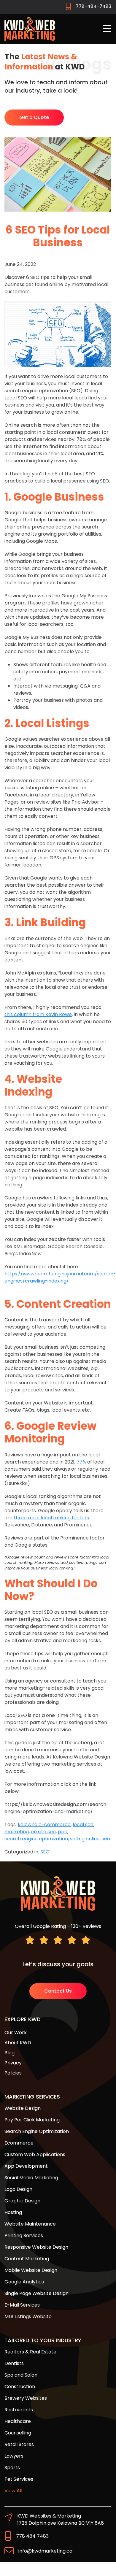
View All (13, 2491)
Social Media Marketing (31, 2178)
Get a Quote (34, 117)
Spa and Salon (21, 2375)
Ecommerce (19, 2143)
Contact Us (58, 1991)
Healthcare (18, 2421)
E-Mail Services (22, 2305)
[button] (107, 29)
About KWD (18, 2043)
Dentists (14, 2363)
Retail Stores (19, 2444)
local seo (83, 1825)
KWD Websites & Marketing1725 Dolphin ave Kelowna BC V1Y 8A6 (61, 2519)
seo (106, 1839)
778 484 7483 (32, 2536)
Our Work (16, 2033)
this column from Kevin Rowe (38, 1014)
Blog (9, 2053)
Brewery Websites (26, 2398)
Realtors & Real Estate (30, 2352)
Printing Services (24, 2235)
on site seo (43, 1832)
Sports (12, 2468)
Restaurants (19, 2410)
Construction (20, 2387)
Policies (13, 2073)
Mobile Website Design (31, 2270)
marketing (17, 1832)
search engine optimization (36, 1839)
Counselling (18, 2433)
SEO (45, 1852)
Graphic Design (22, 2201)
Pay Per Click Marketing (32, 2120)
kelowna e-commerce (44, 1825)
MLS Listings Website (28, 2317)
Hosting (13, 2212)
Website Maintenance (30, 2224)
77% (81, 1462)
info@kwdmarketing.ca (45, 2551)
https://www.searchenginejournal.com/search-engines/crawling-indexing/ (60, 1277)
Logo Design (18, 2189)
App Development (26, 2166)
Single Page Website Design (36, 2293)
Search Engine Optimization (37, 2131)
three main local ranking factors (51, 1518)
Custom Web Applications (35, 2154)
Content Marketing (27, 2259)
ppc (63, 1832)
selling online (85, 1839)
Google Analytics (24, 2282)
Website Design (23, 2108)
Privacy (13, 2063)
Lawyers (14, 2456)
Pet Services (19, 2479)
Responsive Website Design (36, 2247)
